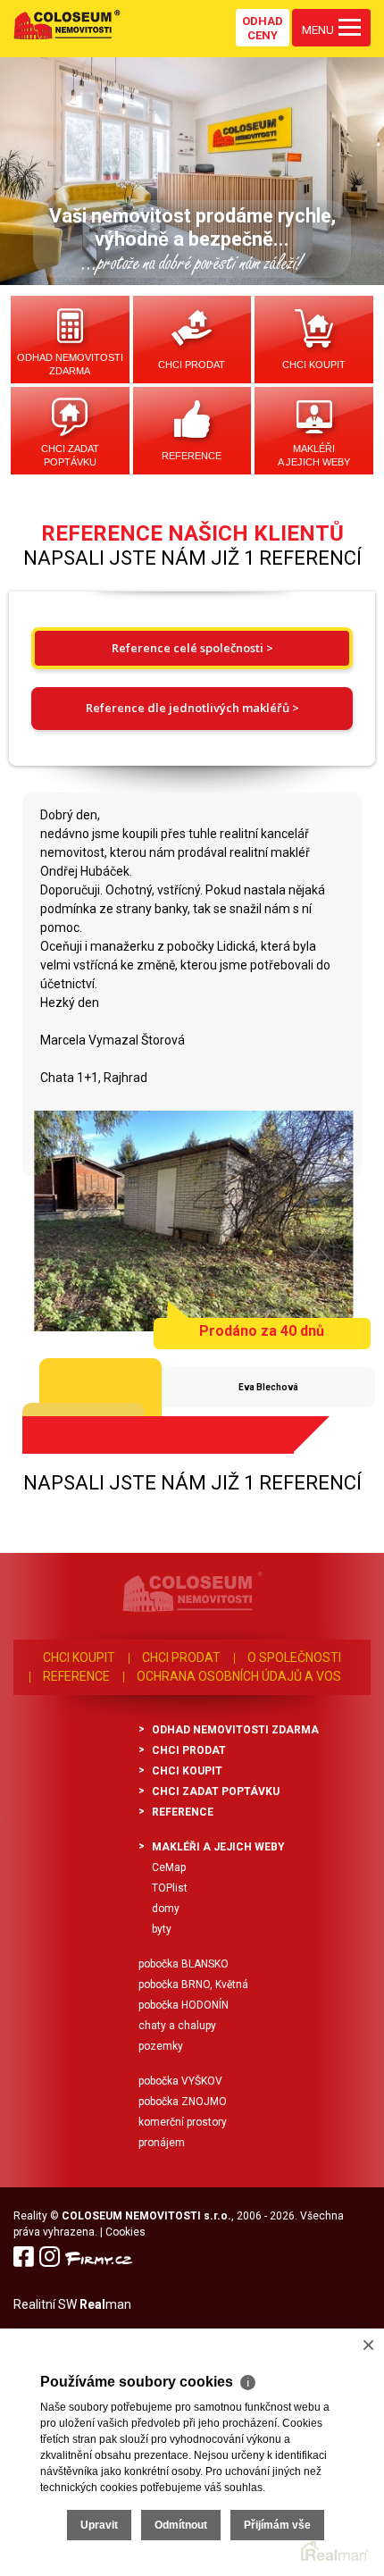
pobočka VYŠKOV (180, 2081)
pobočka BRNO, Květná (193, 1984)
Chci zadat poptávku (70, 455)
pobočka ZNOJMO (183, 2102)
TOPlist (170, 1888)
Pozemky (161, 2046)
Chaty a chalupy (177, 2026)
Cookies (125, 2232)
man (105, 2304)
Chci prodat (192, 365)
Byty (162, 1929)
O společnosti (294, 1657)
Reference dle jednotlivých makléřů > (192, 708)
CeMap (169, 1867)
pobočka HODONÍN (184, 2005)
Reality (30, 2216)
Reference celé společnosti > (192, 648)
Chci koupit (314, 365)
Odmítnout (181, 2525)
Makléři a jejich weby (314, 455)
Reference (192, 456)
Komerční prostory (183, 2122)
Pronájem (162, 2143)
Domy (166, 1909)
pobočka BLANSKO (184, 1964)
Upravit (99, 2525)
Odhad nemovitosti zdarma (70, 364)
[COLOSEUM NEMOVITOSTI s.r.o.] (67, 24)
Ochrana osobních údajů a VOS (239, 1676)
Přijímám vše (277, 2525)
